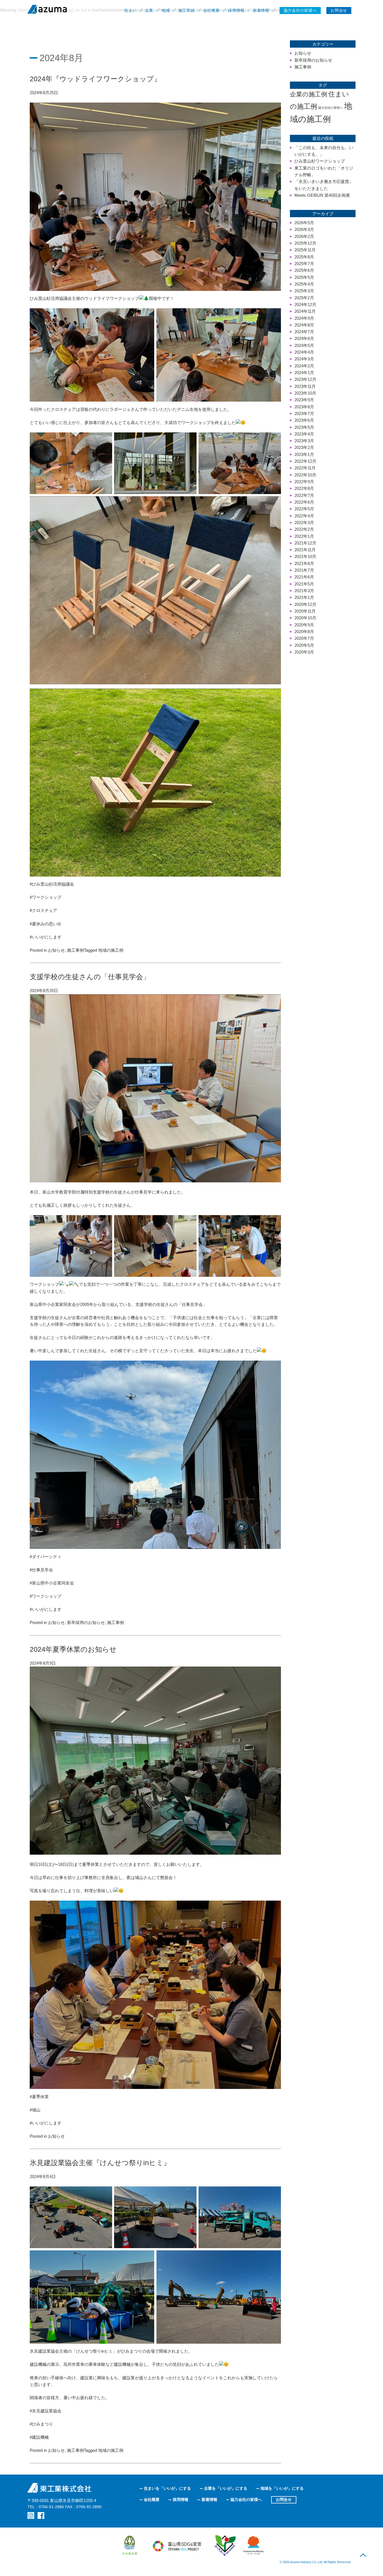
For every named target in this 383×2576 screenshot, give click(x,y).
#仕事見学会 (41, 1570)
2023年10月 (305, 393)
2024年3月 (304, 359)
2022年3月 (304, 523)
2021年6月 (304, 577)
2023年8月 (304, 407)
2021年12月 (305, 543)
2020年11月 (305, 611)
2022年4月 (304, 516)
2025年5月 (304, 277)
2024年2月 (304, 366)
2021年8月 (304, 563)
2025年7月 (304, 264)
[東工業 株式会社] (61, 9)
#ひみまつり (41, 2424)
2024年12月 (305, 304)
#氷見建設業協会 (46, 2411)
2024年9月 (304, 318)
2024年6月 (304, 338)
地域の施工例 (111, 950)
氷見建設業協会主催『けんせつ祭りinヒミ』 (100, 2163)
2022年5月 (304, 509)
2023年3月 (304, 441)
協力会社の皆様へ (331, 108)
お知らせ (56, 950)
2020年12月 (305, 604)
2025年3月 (304, 291)
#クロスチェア (43, 910)
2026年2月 (304, 236)
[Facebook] (41, 2515)
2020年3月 (304, 652)
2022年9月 (304, 482)
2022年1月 (304, 536)
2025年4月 (304, 284)
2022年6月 (304, 502)
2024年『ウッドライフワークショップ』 (95, 79)
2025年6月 (304, 270)
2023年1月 (304, 454)
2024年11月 (305, 311)
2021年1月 (304, 597)
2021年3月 (304, 591)
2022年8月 (304, 488)
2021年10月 (305, 556)
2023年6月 (304, 420)
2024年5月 (304, 345)
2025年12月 (305, 243)
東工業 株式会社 (60, 2488)
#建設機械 (39, 2437)
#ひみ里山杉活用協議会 (52, 884)
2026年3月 (304, 229)
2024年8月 (304, 325)
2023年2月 (304, 447)
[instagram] (31, 2515)
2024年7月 (304, 332)
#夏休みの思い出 (46, 924)
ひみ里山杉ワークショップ (320, 161)
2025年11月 (305, 250)
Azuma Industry (301, 2562)
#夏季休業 (39, 2097)
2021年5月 (304, 584)
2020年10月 (305, 618)
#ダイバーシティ (46, 1557)
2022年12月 (305, 461)
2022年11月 (305, 468)
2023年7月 (304, 413)
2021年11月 (305, 550)
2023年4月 (304, 434)
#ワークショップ (46, 897)
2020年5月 (304, 645)
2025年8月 (304, 257)
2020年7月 (304, 638)
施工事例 (75, 950)
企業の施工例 (309, 94)
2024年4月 (304, 352)
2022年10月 (305, 475)
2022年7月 (304, 495)
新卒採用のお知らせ (86, 1622)
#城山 (35, 2110)
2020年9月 (304, 625)
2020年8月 (304, 632)
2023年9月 (304, 400)
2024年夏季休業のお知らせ (73, 1649)
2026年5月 (304, 223)
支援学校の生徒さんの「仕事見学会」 (90, 977)
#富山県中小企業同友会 (52, 1583)
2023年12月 (305, 379)
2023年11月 (305, 386)
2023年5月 (304, 427)
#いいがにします (46, 937)
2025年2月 (304, 298)
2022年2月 (304, 529)
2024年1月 (304, 373)
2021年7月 (304, 570)
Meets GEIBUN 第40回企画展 (322, 195)
